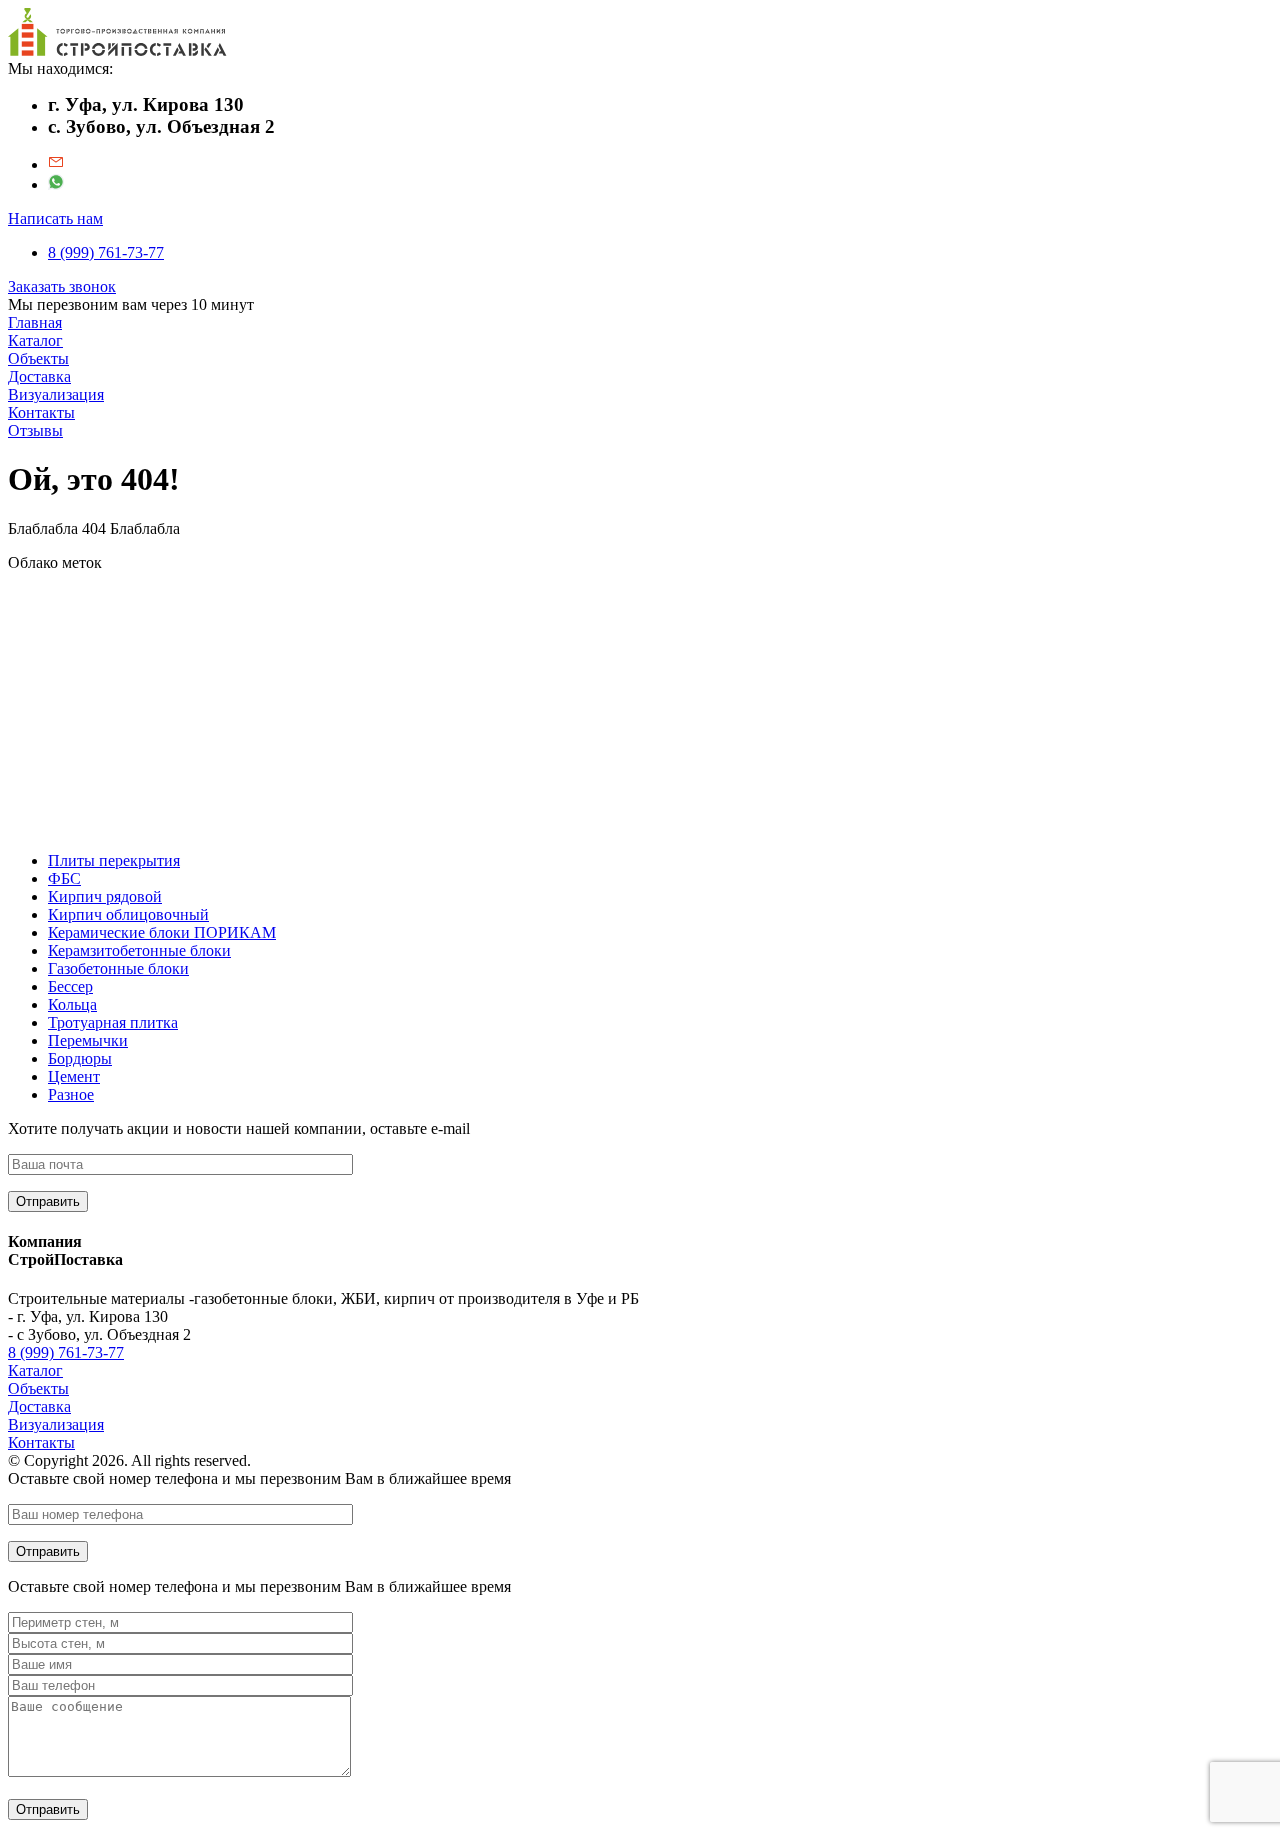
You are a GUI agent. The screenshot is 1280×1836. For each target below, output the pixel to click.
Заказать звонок (62, 286)
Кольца (72, 1004)
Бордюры (80, 1058)
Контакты (41, 412)
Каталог (35, 340)
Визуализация (56, 394)
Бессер (70, 986)
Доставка (39, 376)
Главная (35, 322)
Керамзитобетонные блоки (139, 950)
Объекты (38, 358)
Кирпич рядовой (105, 896)
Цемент (74, 1076)
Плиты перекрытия (114, 860)
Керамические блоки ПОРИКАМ (162, 932)
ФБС (64, 878)
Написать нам (55, 218)
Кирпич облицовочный (128, 914)
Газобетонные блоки (118, 968)
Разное (71, 1094)
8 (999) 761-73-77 (106, 252)
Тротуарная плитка (113, 1022)
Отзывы (35, 430)
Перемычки (88, 1040)
